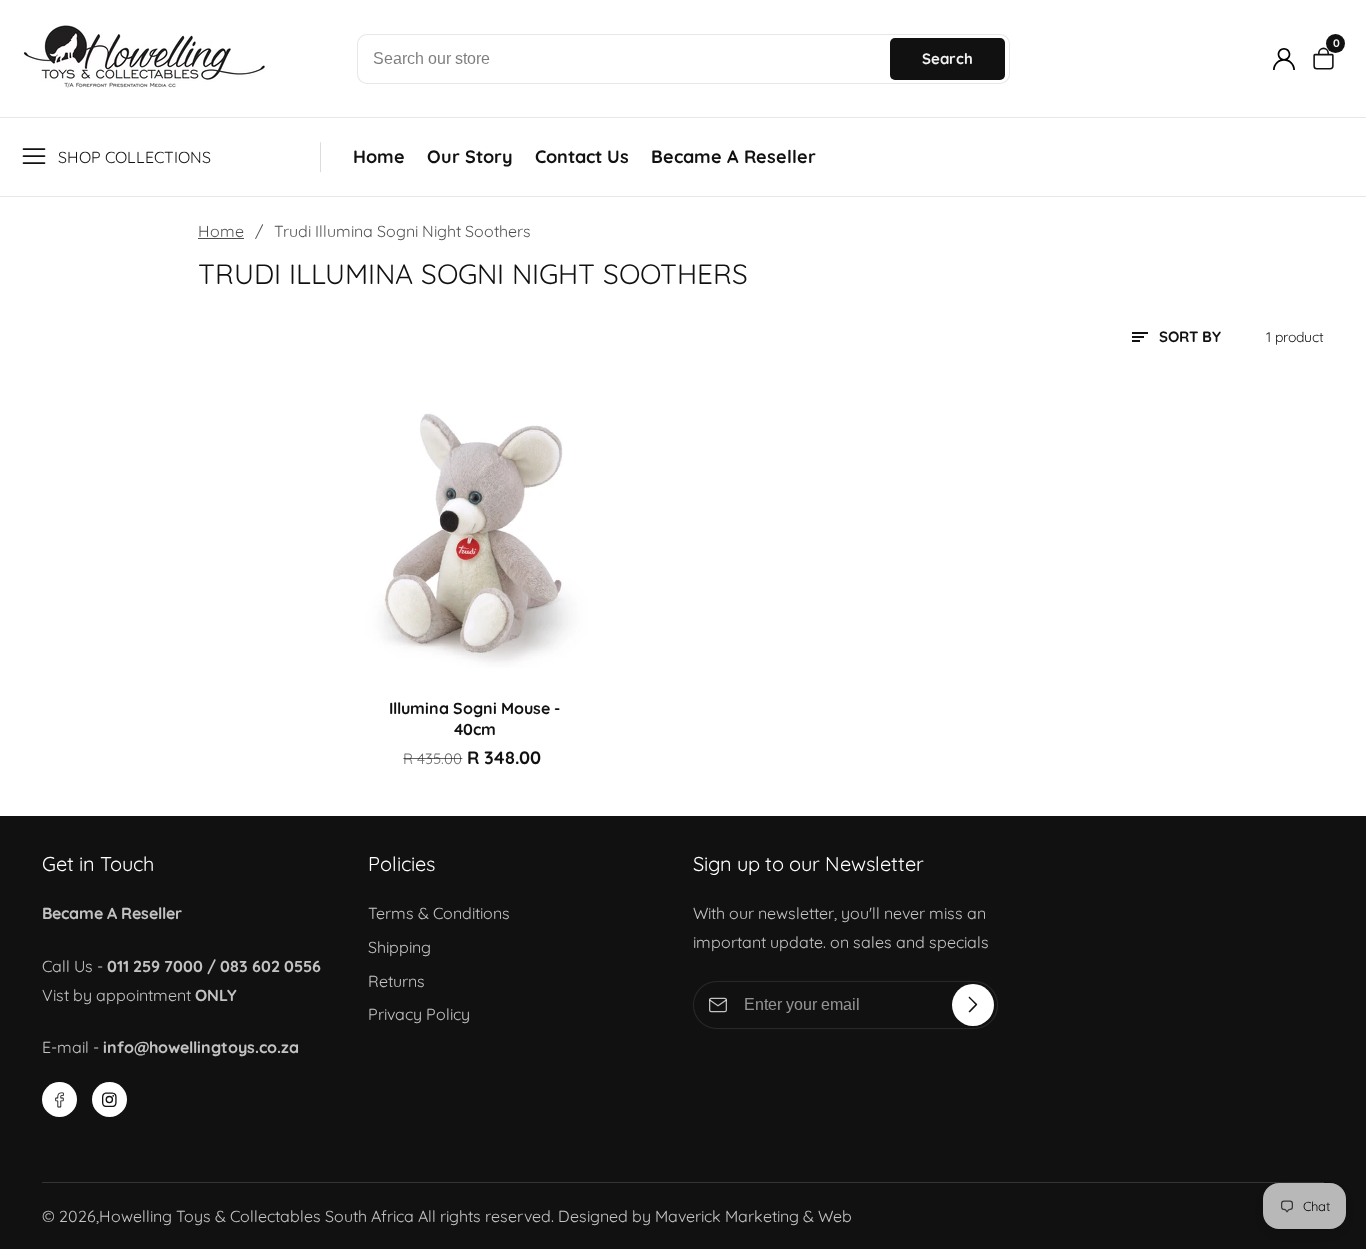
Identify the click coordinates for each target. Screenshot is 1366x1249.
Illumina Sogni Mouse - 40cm (474, 718)
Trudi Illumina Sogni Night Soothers (402, 231)
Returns (396, 981)
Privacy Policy (419, 1014)
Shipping (399, 947)
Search (947, 58)
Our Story (470, 156)
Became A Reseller (733, 156)
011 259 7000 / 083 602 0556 (214, 966)
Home (379, 156)
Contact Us (582, 156)
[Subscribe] (973, 1005)
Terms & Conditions (439, 913)
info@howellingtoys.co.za (201, 1047)
